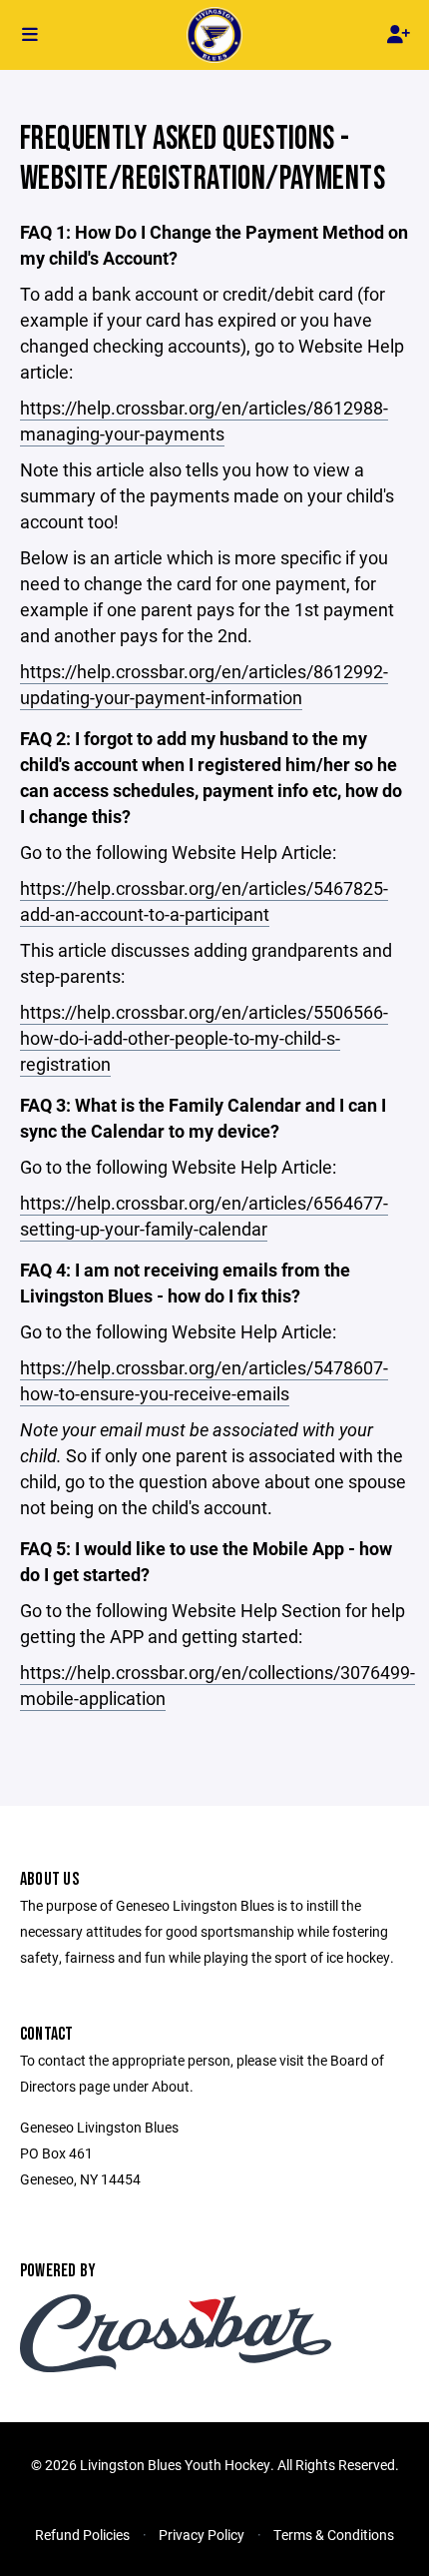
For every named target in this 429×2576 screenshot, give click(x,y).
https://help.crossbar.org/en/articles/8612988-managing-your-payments (204, 421)
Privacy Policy (202, 2535)
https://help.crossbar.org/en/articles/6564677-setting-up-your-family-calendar (204, 1216)
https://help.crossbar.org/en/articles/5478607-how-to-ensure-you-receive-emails (204, 1380)
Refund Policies (82, 2535)
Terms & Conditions (334, 2535)
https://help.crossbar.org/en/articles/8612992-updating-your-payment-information (204, 684)
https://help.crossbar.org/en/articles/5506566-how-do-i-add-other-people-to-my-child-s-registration (204, 1038)
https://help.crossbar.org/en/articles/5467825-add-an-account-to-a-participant (204, 901)
